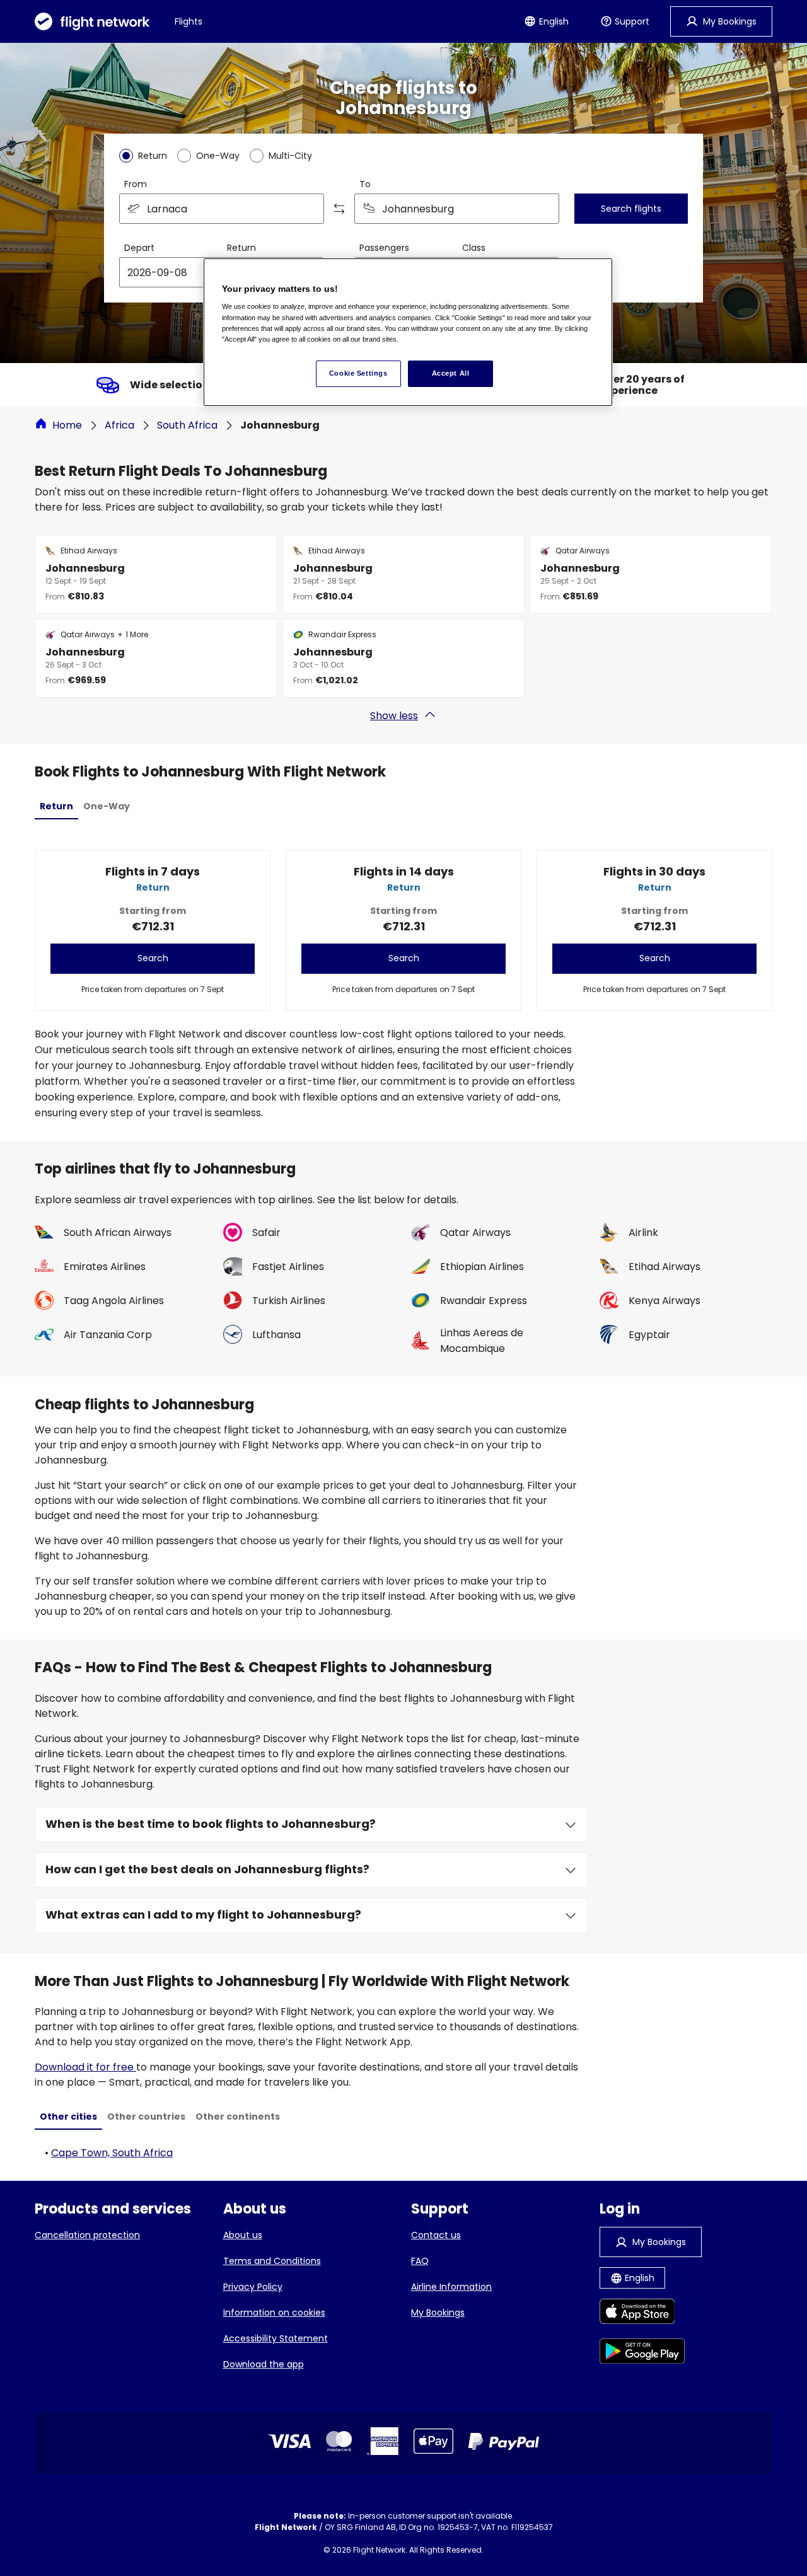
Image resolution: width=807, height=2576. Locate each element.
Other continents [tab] (238, 2117)
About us (243, 2235)
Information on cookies (274, 2313)
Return (241, 248)
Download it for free (85, 2067)
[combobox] (222, 209)
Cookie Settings (358, 373)
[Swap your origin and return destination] (339, 209)
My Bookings (438, 2313)
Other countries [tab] (146, 2117)
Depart (139, 248)
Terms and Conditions (272, 2261)
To (365, 184)
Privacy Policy (253, 2287)
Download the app (264, 2364)
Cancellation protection (87, 2235)
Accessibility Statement (276, 2338)
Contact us (436, 2235)
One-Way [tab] (107, 806)
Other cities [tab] (68, 2117)
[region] (408, 332)
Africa (119, 425)
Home (67, 425)
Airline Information (451, 2287)
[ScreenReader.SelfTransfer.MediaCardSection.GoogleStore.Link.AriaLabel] (642, 2353)
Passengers (384, 248)
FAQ (420, 2261)
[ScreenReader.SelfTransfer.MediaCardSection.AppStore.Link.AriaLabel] (642, 2313)
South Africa (187, 425)
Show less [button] (394, 716)
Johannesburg (280, 425)
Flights (189, 21)
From (136, 184)
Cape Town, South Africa (112, 2153)
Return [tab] (56, 806)
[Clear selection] (545, 209)
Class (474, 248)
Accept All (451, 373)
